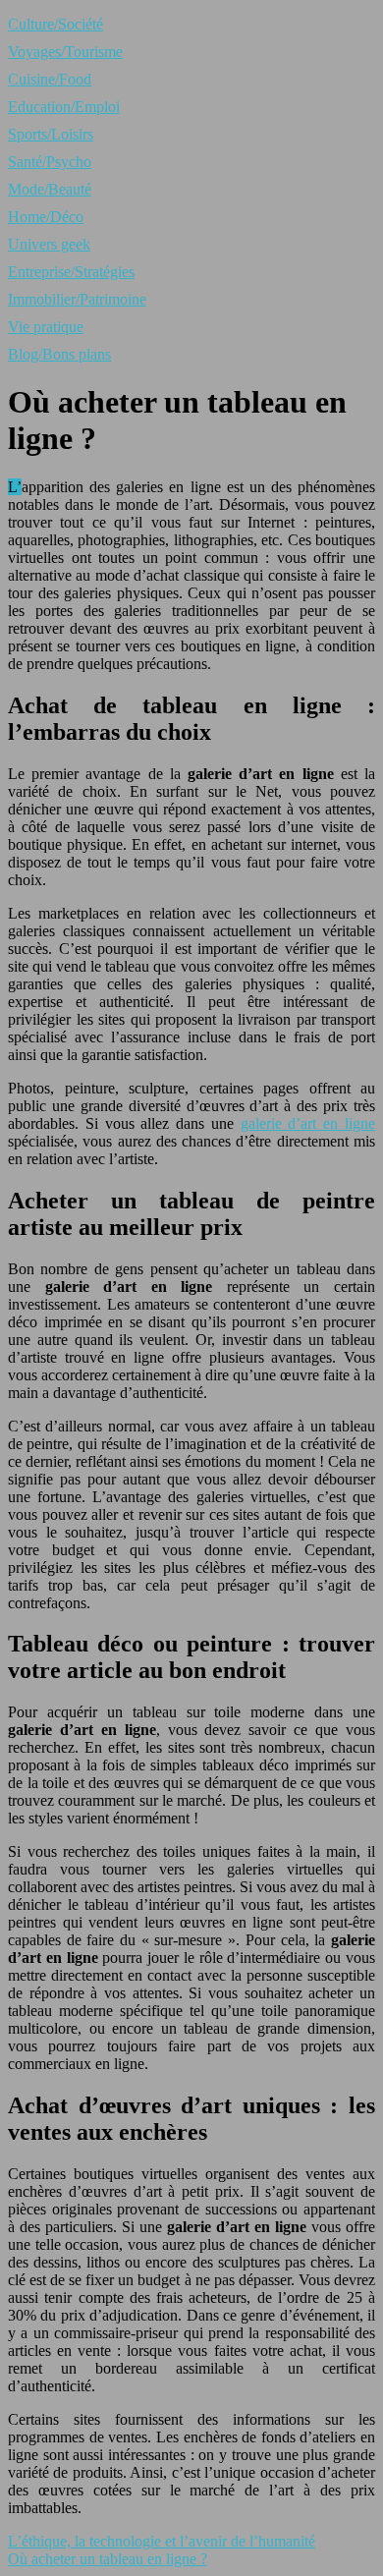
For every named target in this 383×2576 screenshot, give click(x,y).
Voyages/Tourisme (65, 52)
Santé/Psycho (50, 162)
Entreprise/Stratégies (71, 272)
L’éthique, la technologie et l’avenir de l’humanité (162, 2541)
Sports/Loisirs (51, 134)
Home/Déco (46, 217)
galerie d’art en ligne (308, 1123)
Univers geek (49, 244)
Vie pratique (46, 327)
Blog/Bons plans (59, 354)
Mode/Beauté (50, 189)
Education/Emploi (64, 107)
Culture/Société (55, 24)
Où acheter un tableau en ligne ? (108, 2559)
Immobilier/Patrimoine (77, 299)
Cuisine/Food (50, 79)
